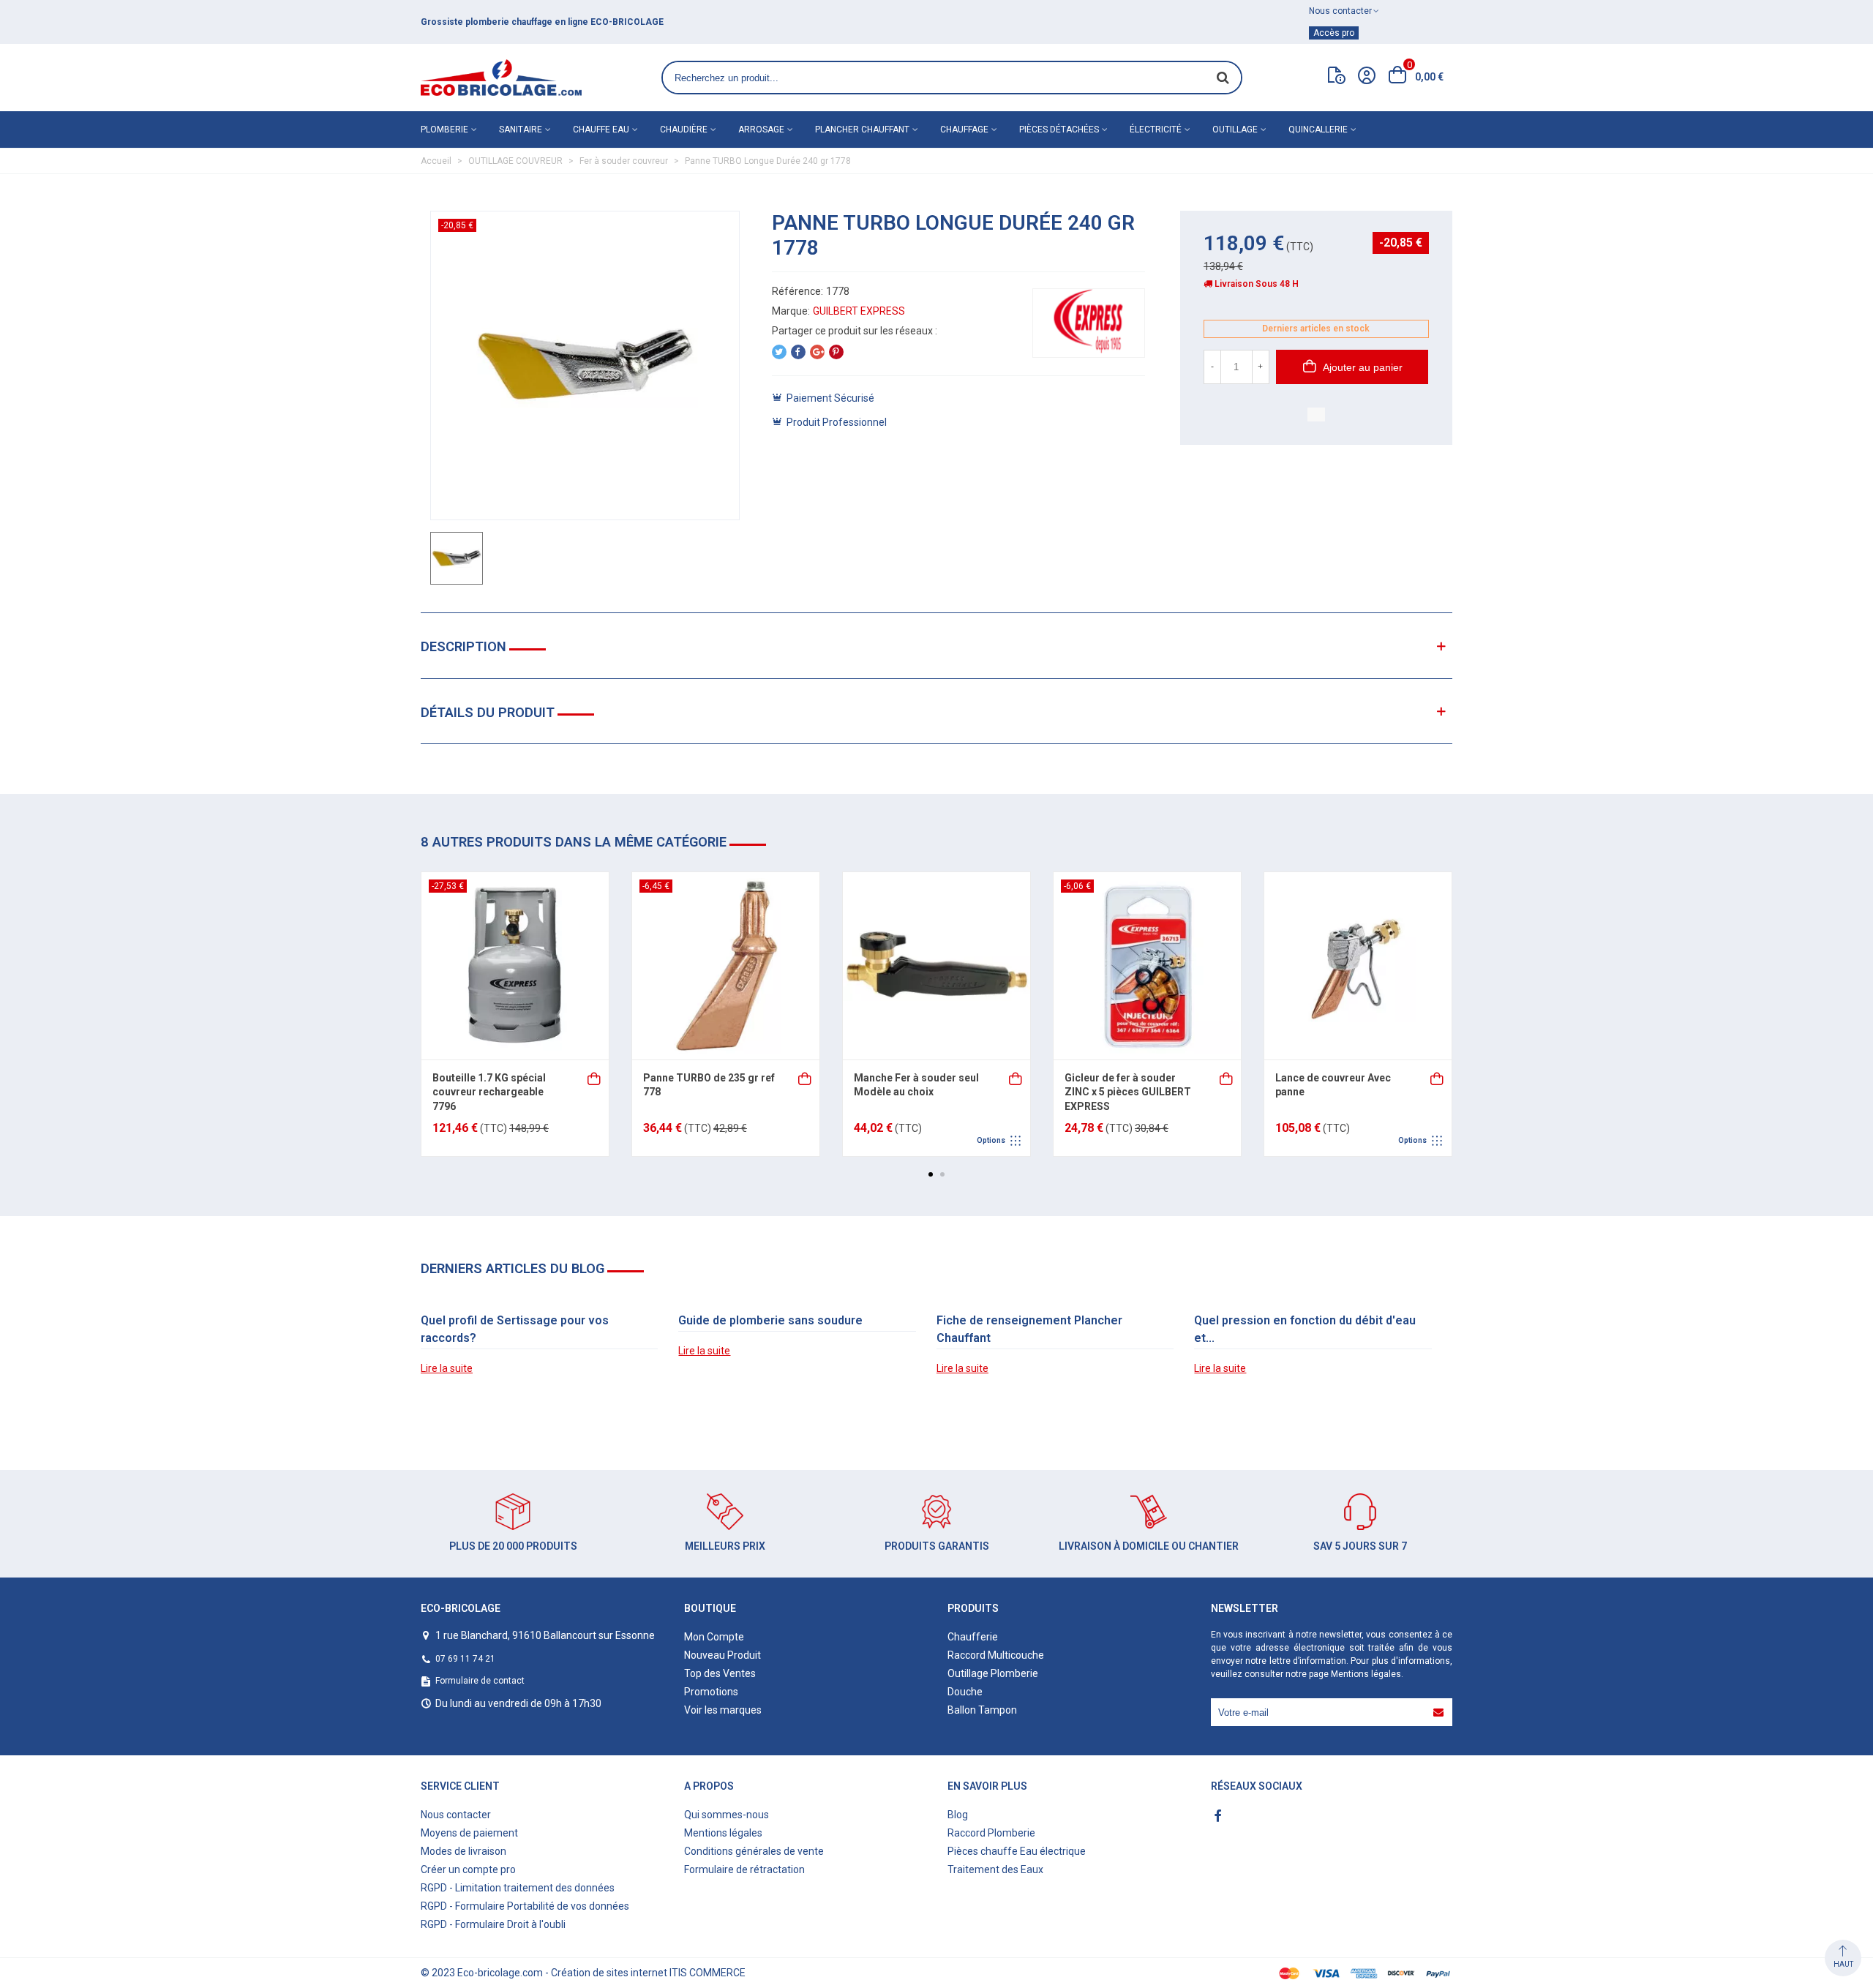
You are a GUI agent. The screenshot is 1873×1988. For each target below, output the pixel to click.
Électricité (1156, 130)
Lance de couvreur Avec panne (1333, 1085)
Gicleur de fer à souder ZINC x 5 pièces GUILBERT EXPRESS (1128, 1092)
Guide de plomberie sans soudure (770, 1320)
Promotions (711, 1692)
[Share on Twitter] (779, 352)
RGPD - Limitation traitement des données (518, 1888)
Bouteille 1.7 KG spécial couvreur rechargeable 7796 (489, 1092)
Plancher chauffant (862, 130)
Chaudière (684, 130)
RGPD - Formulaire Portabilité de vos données (525, 1906)
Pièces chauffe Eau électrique (1017, 1851)
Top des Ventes (720, 1673)
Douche (965, 1692)
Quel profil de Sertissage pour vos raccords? (515, 1329)
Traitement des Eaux (995, 1869)
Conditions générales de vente (754, 1851)
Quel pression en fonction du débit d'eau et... (1305, 1329)
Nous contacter (456, 1815)
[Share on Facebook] (798, 352)
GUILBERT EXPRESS (859, 311)
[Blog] (1337, 78)
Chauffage (964, 130)
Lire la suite (447, 1368)
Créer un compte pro (468, 1869)
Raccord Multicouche (996, 1655)
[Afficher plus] (1016, 1077)
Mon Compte (714, 1637)
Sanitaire (521, 130)
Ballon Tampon (982, 1710)
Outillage (1235, 130)
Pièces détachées (1059, 130)
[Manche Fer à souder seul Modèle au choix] (936, 966)
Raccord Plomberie (991, 1833)
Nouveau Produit (722, 1655)
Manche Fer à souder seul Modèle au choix (916, 1085)
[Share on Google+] (817, 352)
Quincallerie (1318, 130)
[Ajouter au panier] (595, 1077)
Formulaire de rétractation (744, 1869)
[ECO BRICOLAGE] (501, 78)
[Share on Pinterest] (836, 352)
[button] (931, 1174)
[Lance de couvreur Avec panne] (1358, 966)
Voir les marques (723, 1710)
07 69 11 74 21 (465, 1659)
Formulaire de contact (480, 1681)
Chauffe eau (601, 130)
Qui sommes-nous (727, 1815)
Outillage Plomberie (993, 1673)
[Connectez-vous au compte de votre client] (1367, 78)
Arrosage (761, 130)
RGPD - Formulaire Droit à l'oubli (493, 1924)
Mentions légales (1366, 1674)
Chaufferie (973, 1637)
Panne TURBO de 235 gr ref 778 (709, 1085)
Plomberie (444, 130)
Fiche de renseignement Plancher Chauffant (1029, 1329)
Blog (958, 1815)
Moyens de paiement (469, 1833)
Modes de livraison (463, 1851)
